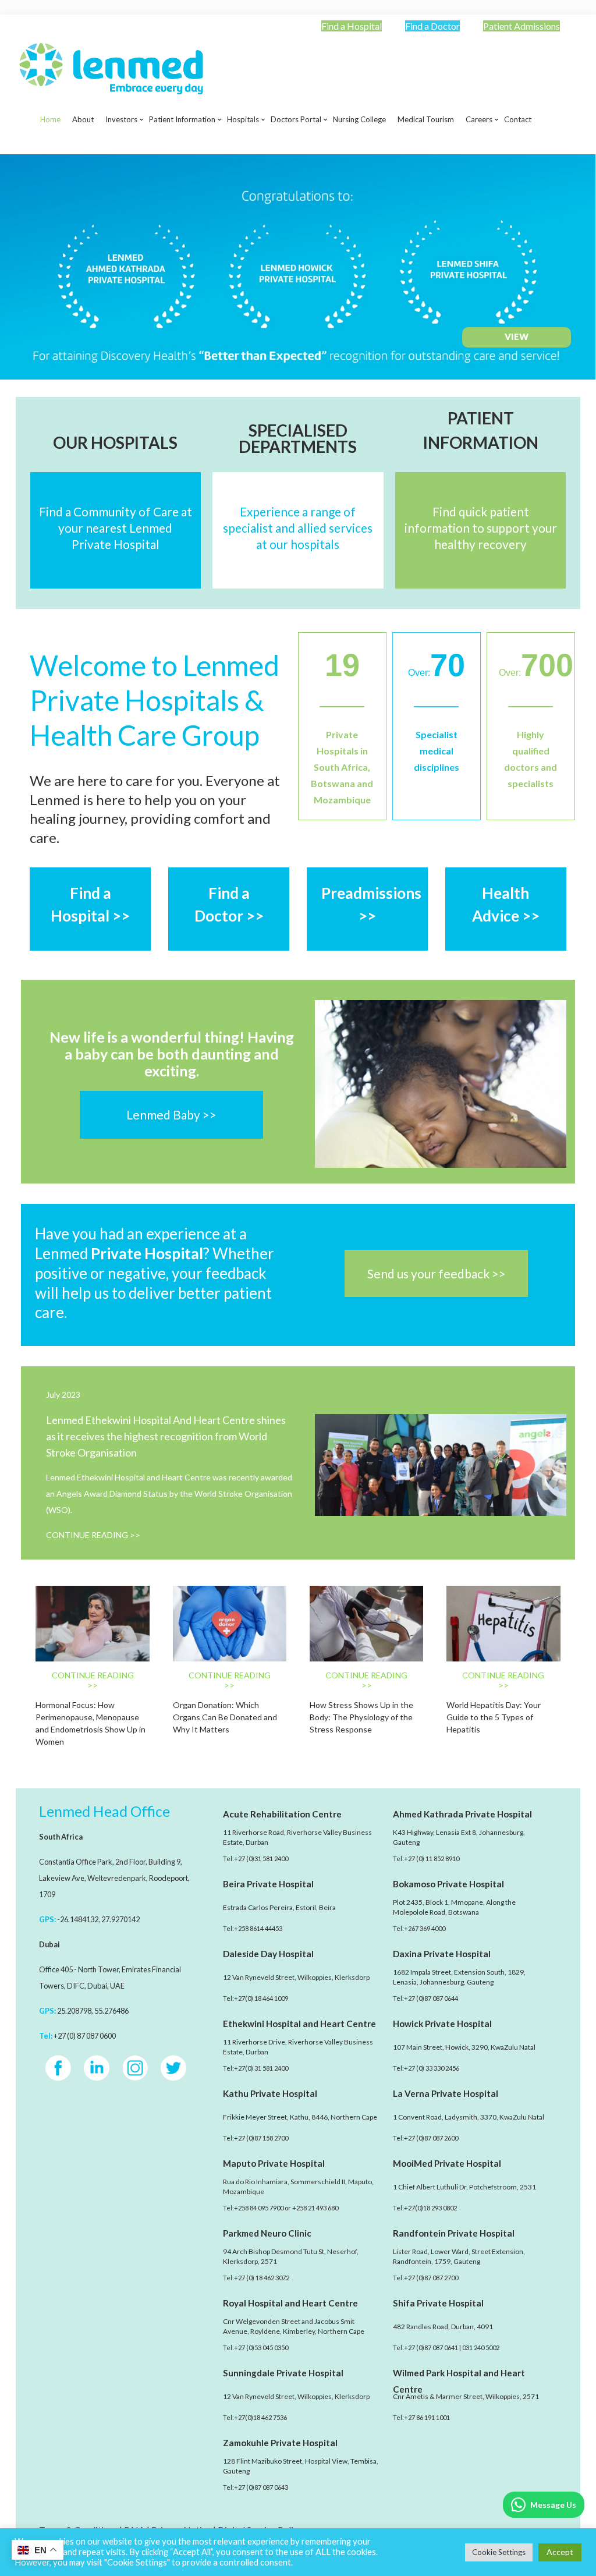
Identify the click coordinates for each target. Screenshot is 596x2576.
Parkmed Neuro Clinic (267, 2233)
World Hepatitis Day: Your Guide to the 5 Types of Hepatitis (494, 1717)
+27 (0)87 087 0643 (261, 2487)
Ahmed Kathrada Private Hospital (462, 1814)
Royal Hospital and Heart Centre (290, 2303)
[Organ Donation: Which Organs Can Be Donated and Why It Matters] (230, 1624)
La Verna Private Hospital (446, 2093)
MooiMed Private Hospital (447, 2163)
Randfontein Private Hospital (454, 2233)
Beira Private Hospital (268, 1884)
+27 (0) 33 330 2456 (432, 2068)
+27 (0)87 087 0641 (431, 2348)
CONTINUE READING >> (93, 1535)
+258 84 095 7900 (259, 2208)
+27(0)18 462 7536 (260, 2417)
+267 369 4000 (425, 1928)
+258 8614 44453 (258, 1928)
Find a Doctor (432, 26)
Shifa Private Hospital (438, 2303)
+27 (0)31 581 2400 (261, 1859)
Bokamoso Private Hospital (448, 1884)
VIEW (517, 336)
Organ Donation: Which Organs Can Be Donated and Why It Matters (225, 1717)
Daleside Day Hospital (268, 1954)
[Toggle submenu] (121, 148)
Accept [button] (560, 2552)
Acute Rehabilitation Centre (282, 1814)
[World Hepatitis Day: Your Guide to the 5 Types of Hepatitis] (503, 1624)
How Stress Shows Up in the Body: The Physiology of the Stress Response (361, 1717)
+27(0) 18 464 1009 (261, 1998)
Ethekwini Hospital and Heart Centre (299, 2024)
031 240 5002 (481, 2348)
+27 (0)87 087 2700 (431, 2278)
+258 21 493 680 (315, 2208)
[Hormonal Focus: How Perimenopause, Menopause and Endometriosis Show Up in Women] (92, 1624)
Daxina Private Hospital (442, 1954)
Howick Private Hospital (442, 2024)
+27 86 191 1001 (427, 2417)
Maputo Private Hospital (274, 2163)
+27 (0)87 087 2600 (431, 2138)
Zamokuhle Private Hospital (280, 2443)
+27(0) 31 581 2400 (261, 2068)
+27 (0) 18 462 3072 (262, 2278)
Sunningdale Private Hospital (283, 2373)
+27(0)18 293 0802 (430, 2208)
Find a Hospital (352, 26)
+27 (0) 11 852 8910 (432, 1859)
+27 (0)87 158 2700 (261, 2138)
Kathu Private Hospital (270, 2093)
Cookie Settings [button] (499, 2552)
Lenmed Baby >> (171, 1115)
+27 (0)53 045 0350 (261, 2348)
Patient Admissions (521, 26)
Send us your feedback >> (437, 1273)
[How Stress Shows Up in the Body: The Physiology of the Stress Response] (366, 1624)
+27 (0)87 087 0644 (431, 1998)
